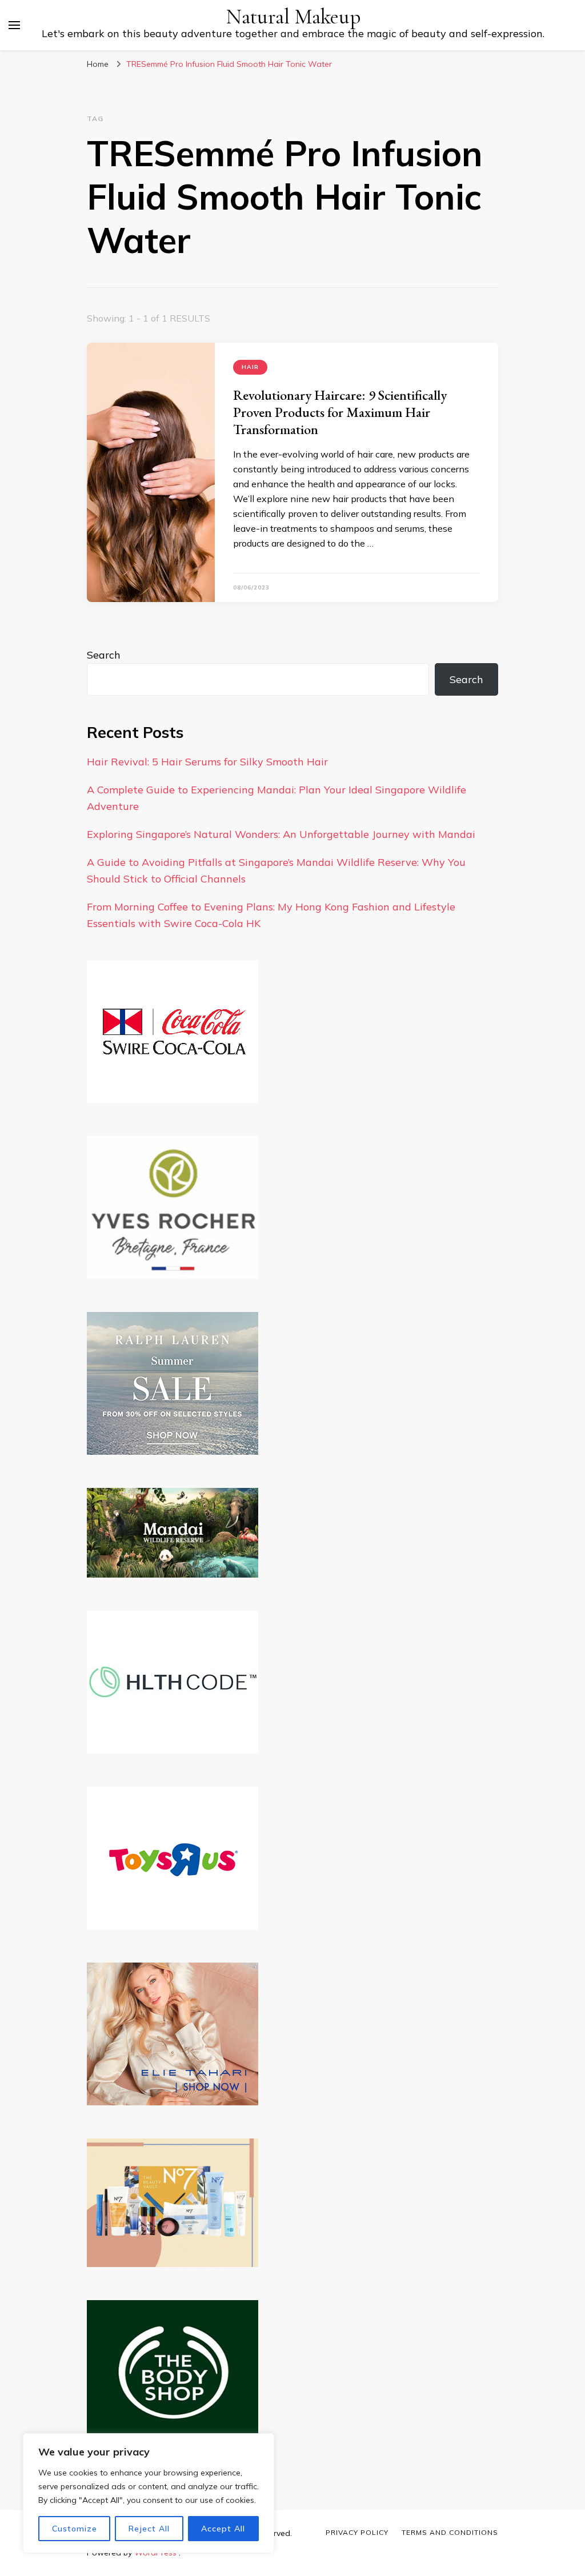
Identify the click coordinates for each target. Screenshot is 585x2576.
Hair (250, 367)
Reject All (149, 2529)
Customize (75, 2529)
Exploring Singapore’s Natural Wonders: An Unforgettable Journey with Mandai (281, 834)
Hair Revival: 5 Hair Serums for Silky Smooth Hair (207, 762)
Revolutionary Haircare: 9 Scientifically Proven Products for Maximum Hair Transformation (340, 412)
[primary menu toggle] (14, 25)
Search (104, 655)
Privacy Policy (357, 2532)
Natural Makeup (293, 17)
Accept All (223, 2529)
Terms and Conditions (450, 2532)
